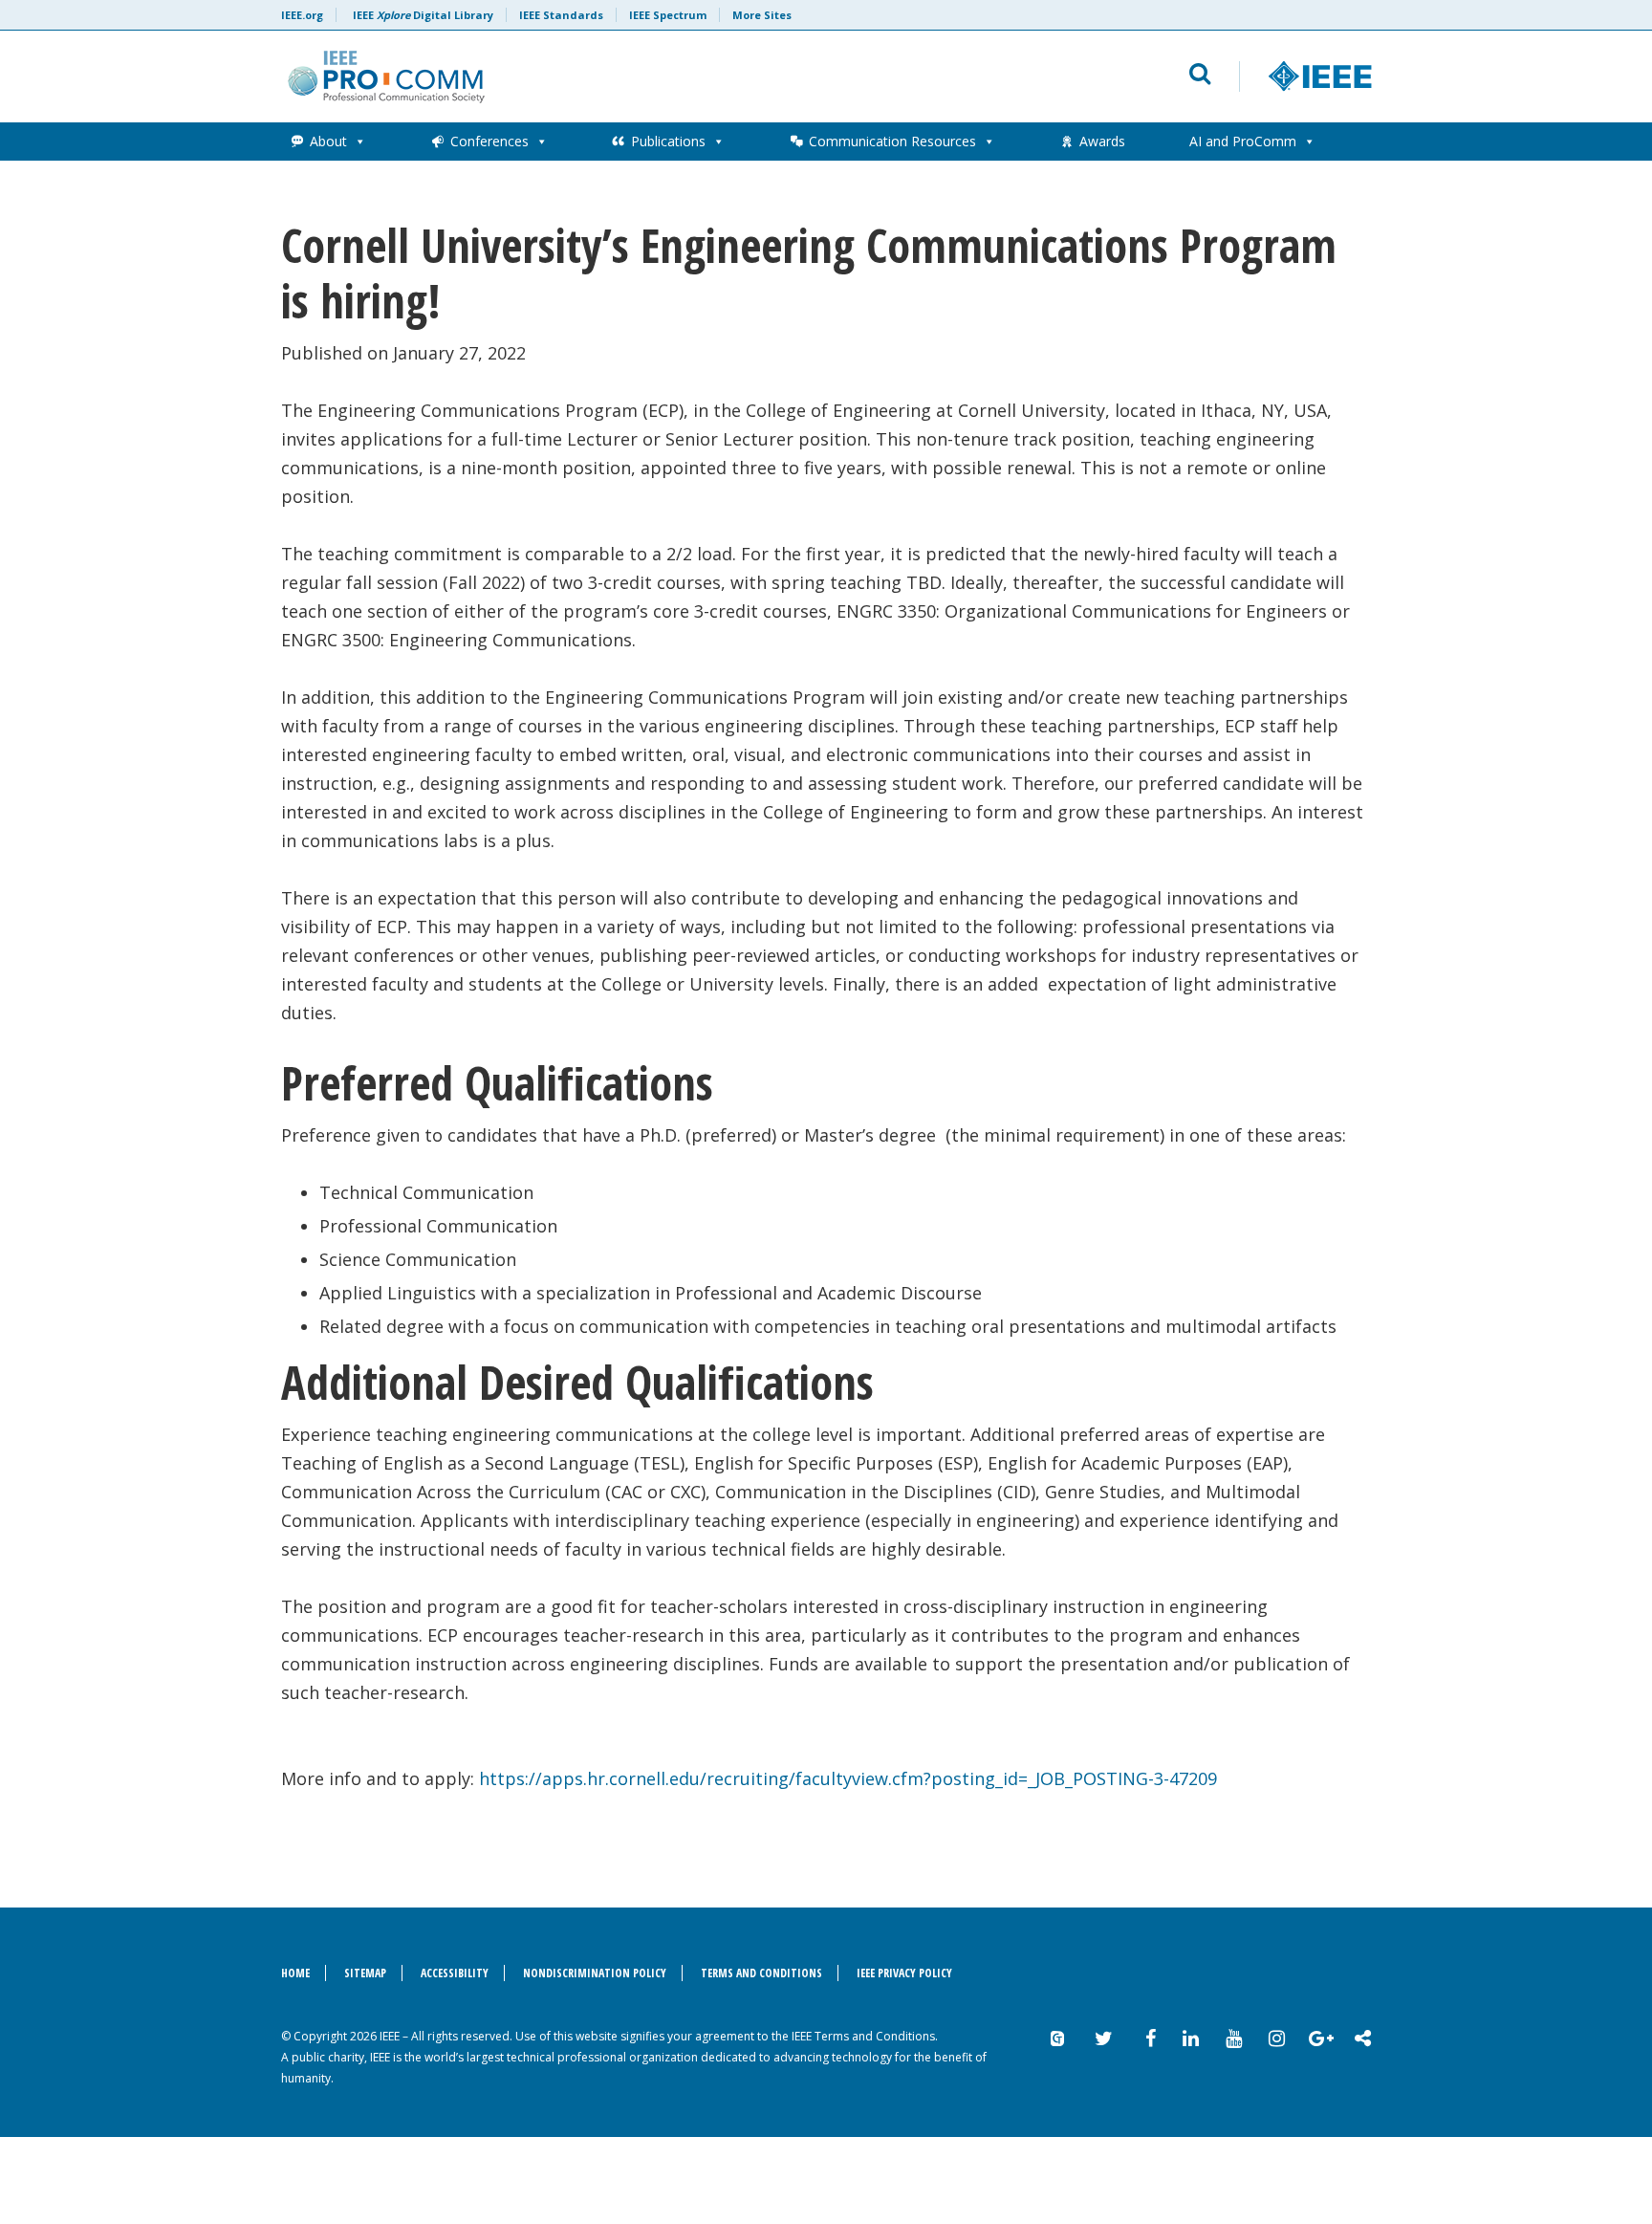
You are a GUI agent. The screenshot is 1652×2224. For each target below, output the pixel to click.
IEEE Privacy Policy (904, 1973)
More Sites (762, 15)
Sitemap (365, 1973)
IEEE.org (302, 15)
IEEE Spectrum (668, 15)
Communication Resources (892, 141)
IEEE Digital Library (423, 15)
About (328, 141)
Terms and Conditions (761, 1973)
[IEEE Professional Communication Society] (593, 76)
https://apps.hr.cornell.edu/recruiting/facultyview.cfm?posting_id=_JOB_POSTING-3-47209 (848, 1778)
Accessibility (455, 1973)
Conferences (489, 141)
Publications (668, 141)
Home (295, 1973)
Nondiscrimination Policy (595, 1973)
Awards (1102, 141)
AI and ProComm (1243, 141)
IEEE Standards (561, 15)
